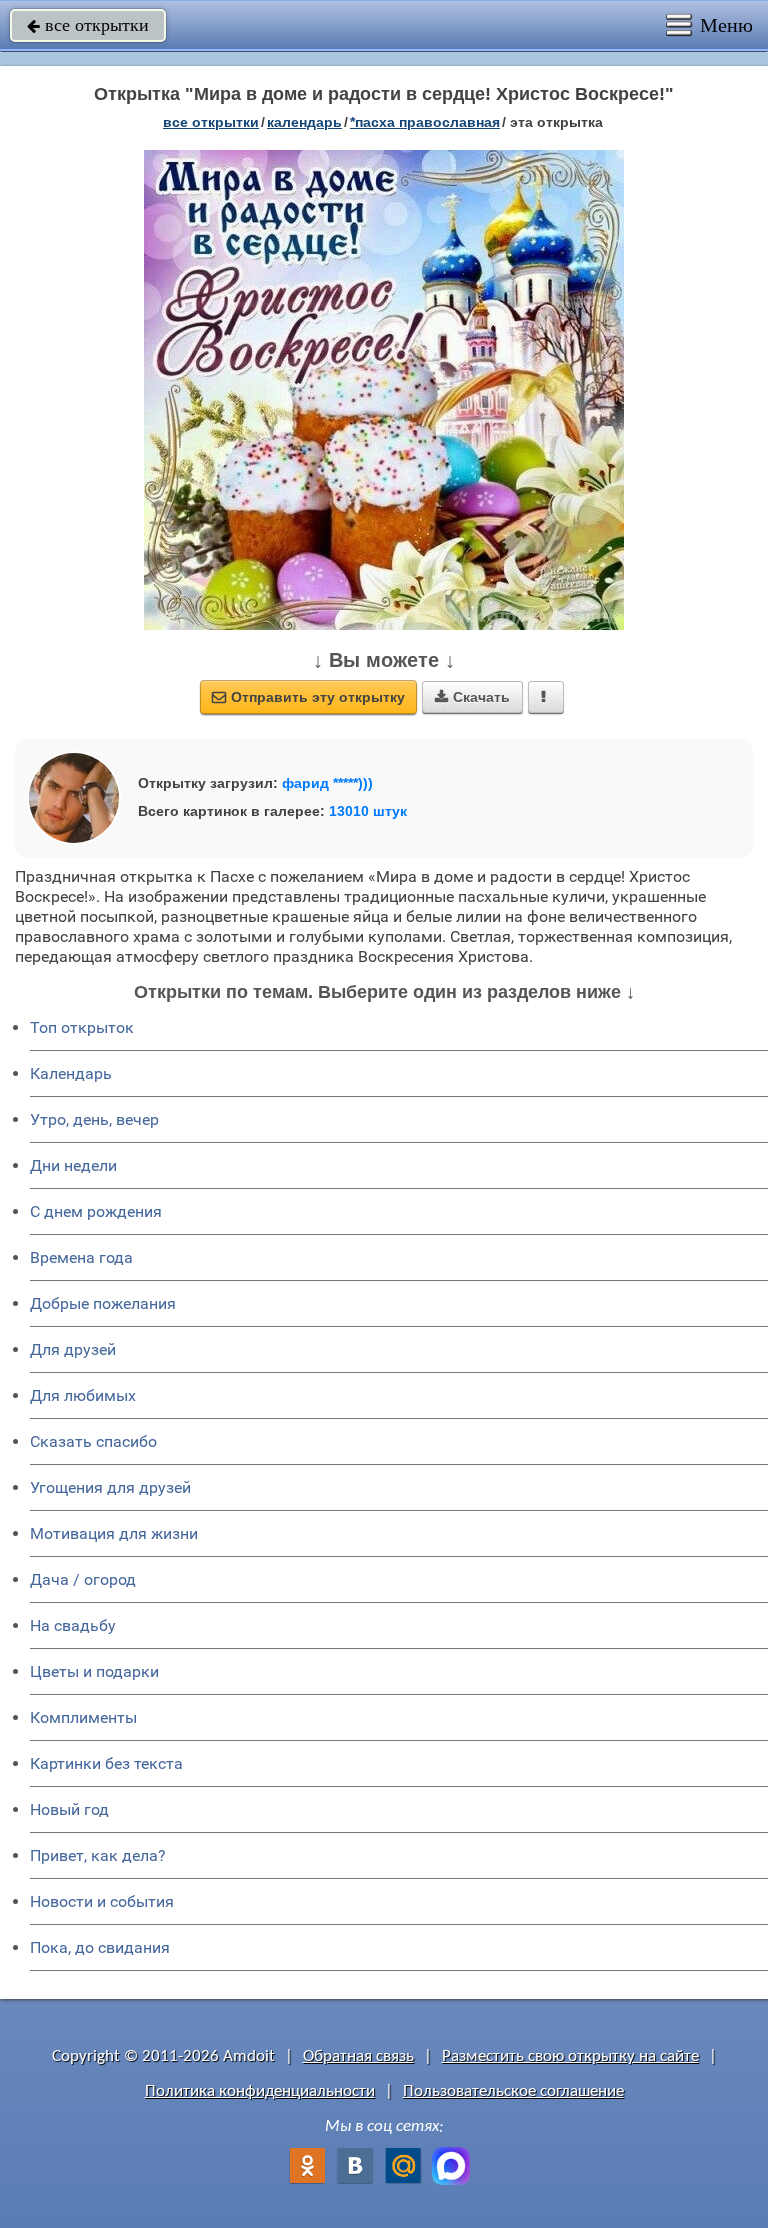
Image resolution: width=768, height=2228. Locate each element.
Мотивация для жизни (114, 1533)
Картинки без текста (106, 1763)
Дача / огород (83, 1579)
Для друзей (73, 1349)
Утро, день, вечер (94, 1119)
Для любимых (83, 1395)
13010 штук (368, 811)
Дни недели (73, 1165)
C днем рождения (96, 1211)
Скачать (472, 697)
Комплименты (83, 1717)
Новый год (69, 1809)
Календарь (304, 122)
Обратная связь (358, 2056)
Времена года (81, 1257)
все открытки (88, 25)
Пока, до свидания (100, 1947)
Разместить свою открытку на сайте (570, 2056)
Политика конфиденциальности (260, 2091)
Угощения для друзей (110, 1487)
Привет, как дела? (98, 1855)
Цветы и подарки (94, 1671)
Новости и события (102, 1901)
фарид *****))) (327, 783)
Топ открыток (82, 1027)
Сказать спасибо (93, 1441)
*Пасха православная (425, 122)
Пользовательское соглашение (513, 2091)
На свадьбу (73, 1625)
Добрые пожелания (103, 1303)
